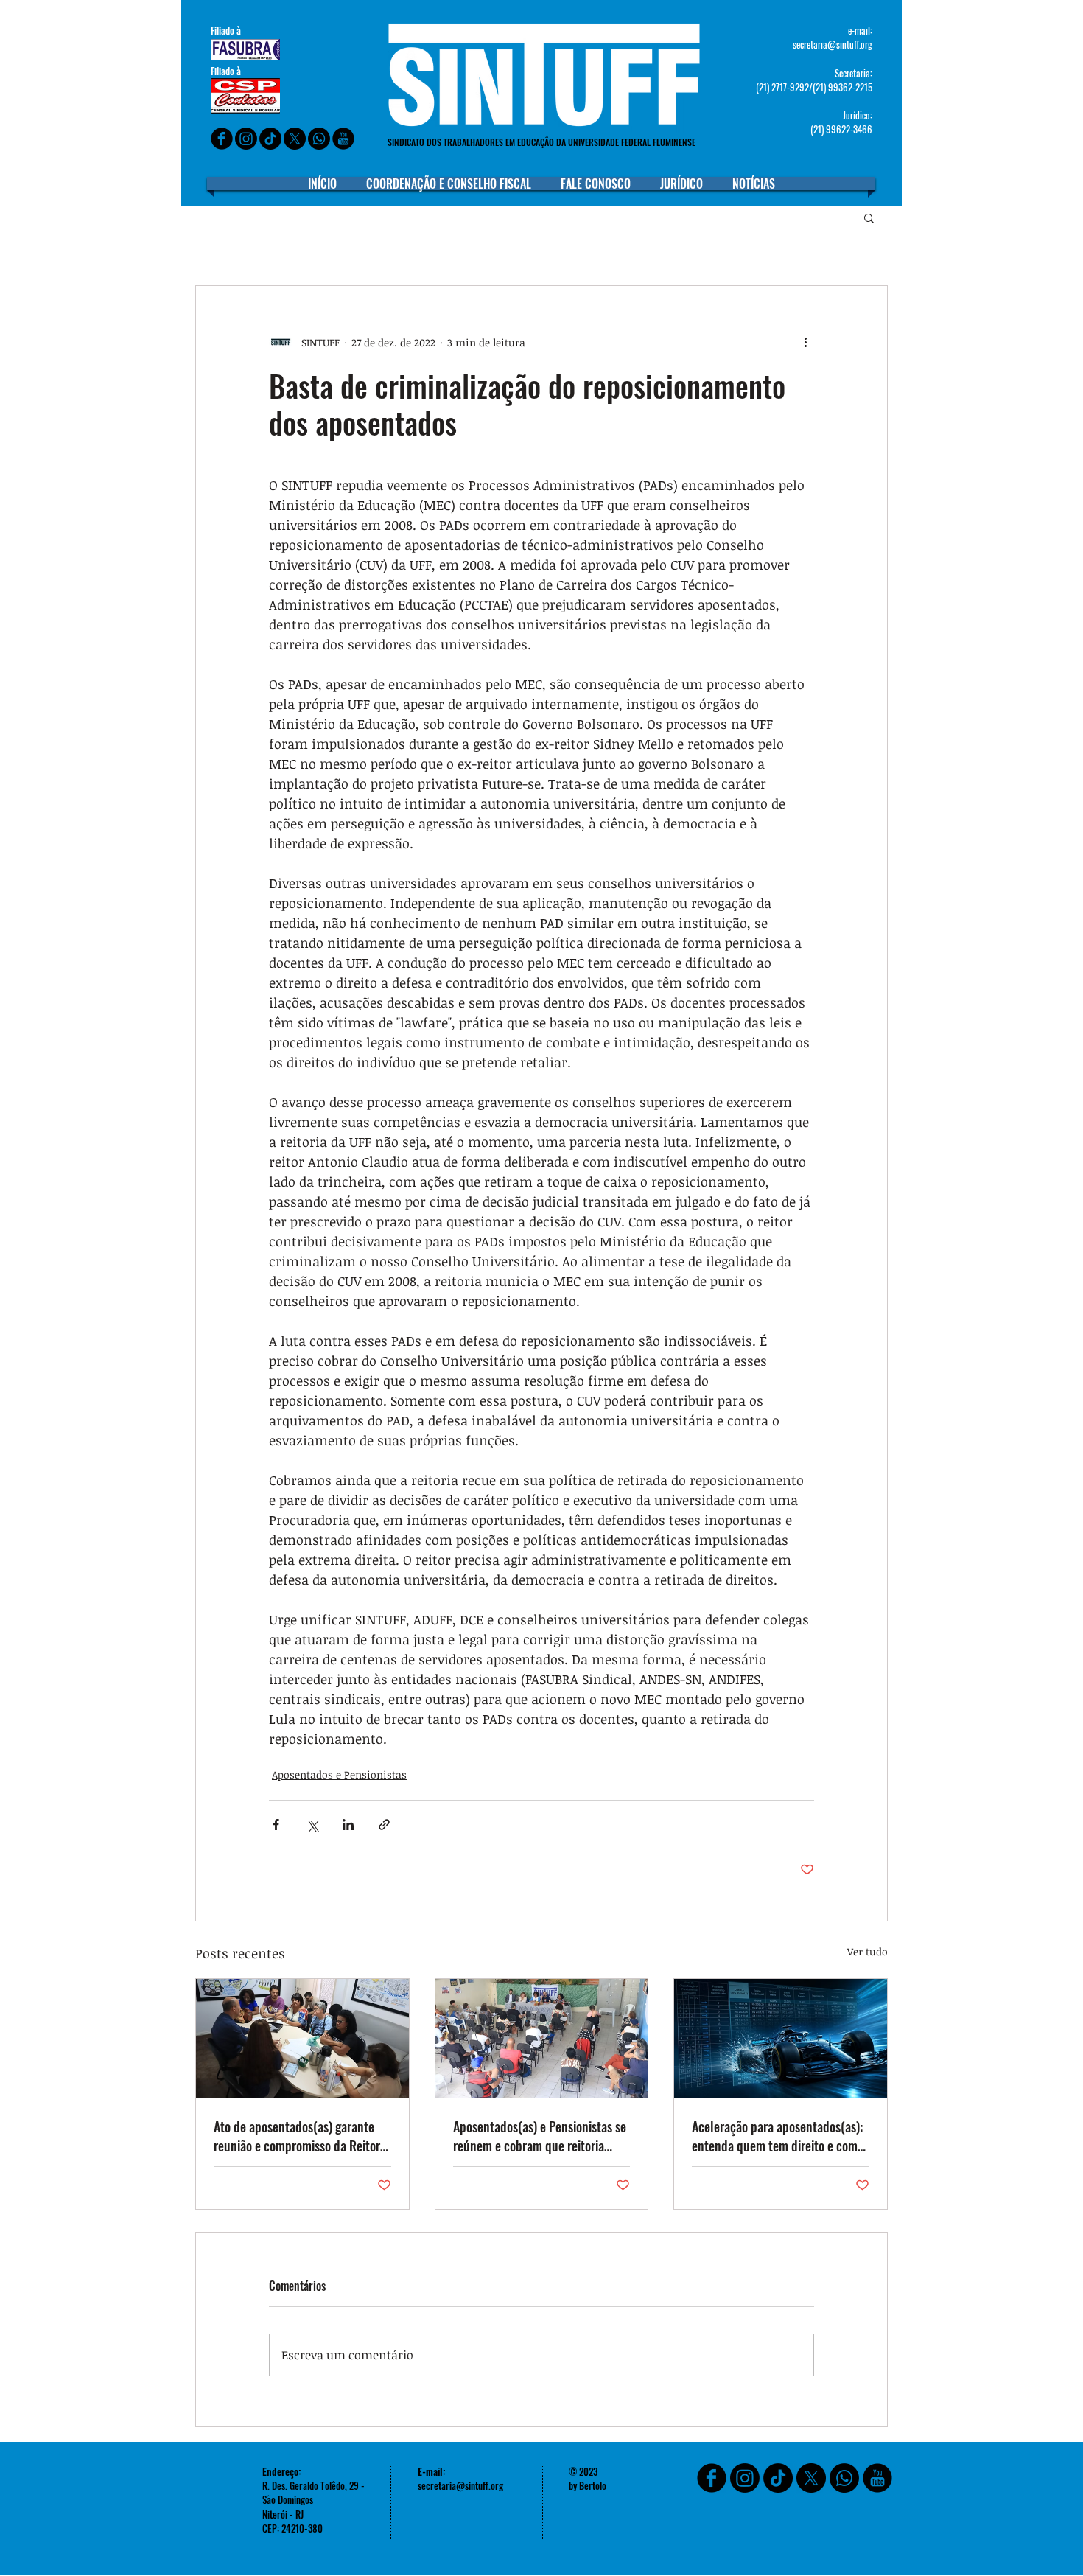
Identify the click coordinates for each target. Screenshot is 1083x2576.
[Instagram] (246, 139)
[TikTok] (778, 2478)
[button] (869, 217)
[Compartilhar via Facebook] (276, 1825)
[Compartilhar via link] (384, 1825)
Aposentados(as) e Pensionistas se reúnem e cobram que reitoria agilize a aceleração (540, 2136)
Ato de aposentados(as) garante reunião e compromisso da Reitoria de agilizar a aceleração (301, 2136)
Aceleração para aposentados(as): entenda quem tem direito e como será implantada (778, 2136)
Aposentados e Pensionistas (339, 1774)
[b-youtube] (343, 139)
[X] (295, 139)
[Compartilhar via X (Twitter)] (312, 1825)
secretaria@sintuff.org (833, 44)
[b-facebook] (222, 139)
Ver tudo (868, 1951)
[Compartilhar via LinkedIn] (348, 1825)
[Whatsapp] (319, 139)
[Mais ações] (805, 342)
